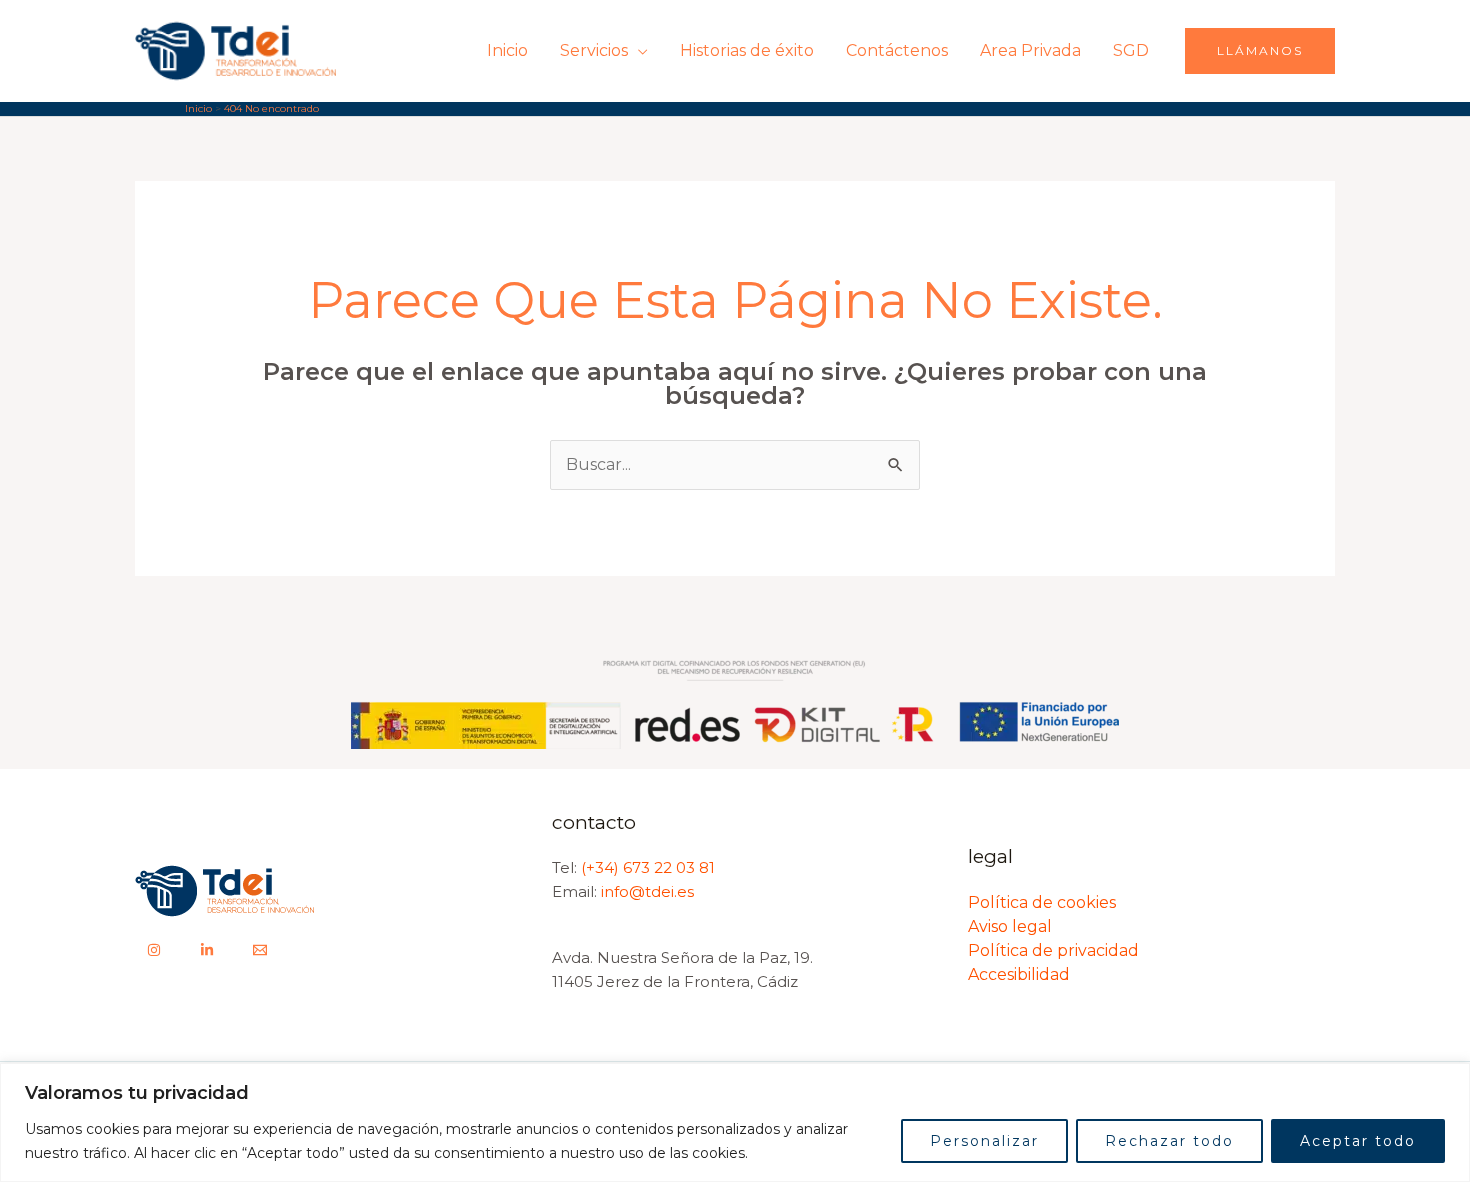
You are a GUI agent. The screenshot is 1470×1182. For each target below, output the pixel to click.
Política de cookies (1042, 902)
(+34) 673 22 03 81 (648, 867)
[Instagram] (154, 950)
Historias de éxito (747, 50)
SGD (1131, 50)
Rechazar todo (1169, 1141)
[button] (1260, 51)
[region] (735, 1122)
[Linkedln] (207, 950)
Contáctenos (897, 50)
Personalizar (984, 1141)
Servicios (594, 50)
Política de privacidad (1053, 950)
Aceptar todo (1358, 1141)
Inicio (507, 50)
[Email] (260, 950)
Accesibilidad (1019, 974)
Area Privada (1030, 50)
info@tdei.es (645, 891)
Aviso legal (1010, 926)
